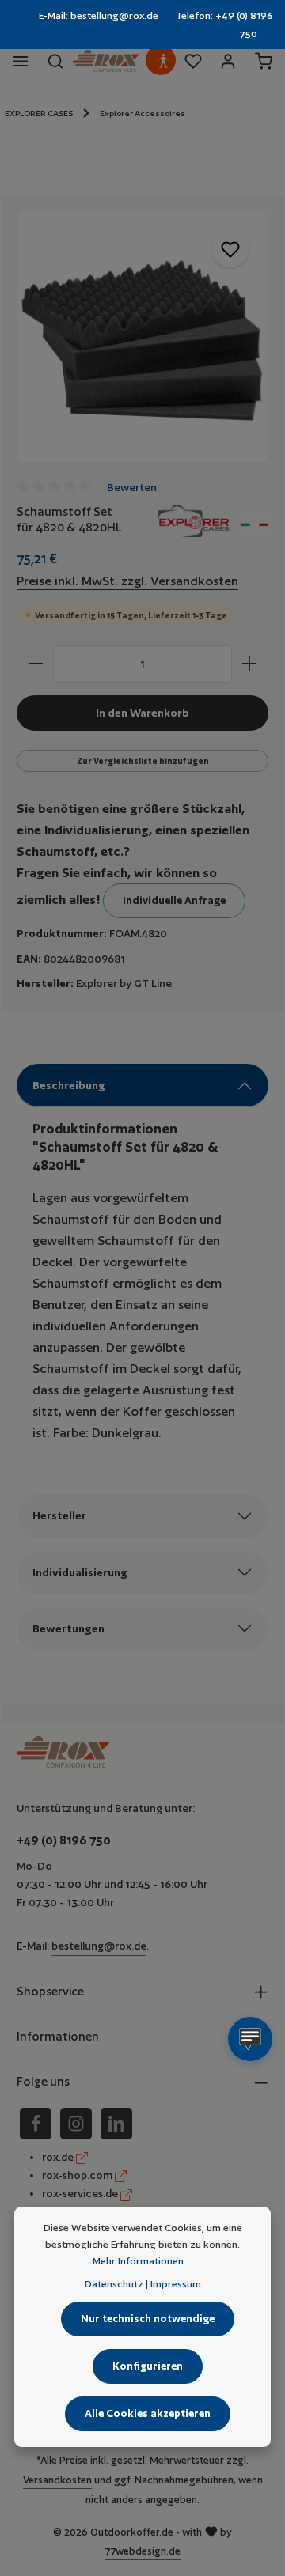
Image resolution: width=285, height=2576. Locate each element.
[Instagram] (76, 2124)
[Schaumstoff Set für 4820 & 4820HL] (142, 337)
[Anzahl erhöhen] (250, 664)
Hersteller (59, 1515)
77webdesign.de (142, 2551)
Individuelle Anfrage (174, 900)
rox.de (59, 2157)
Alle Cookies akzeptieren (148, 2413)
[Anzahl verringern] (35, 664)
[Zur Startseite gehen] (106, 61)
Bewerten (132, 487)
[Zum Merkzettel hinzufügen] (230, 249)
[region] (142, 337)
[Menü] (21, 61)
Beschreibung (69, 1085)
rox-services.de (81, 2193)
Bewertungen (68, 1628)
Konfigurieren (148, 2366)
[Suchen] (55, 61)
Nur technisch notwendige (148, 2319)
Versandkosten (57, 2480)
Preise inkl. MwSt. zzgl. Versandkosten (127, 581)
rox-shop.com (78, 2175)
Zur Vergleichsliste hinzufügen (143, 761)
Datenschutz (114, 2284)
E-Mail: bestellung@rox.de (99, 15)
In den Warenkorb (142, 713)
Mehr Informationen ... (143, 2261)
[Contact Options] (250, 2039)
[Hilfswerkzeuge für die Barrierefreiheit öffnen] (163, 61)
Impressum (176, 2284)
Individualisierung (80, 1572)
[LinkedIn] (116, 2124)
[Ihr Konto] (228, 61)
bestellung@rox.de (99, 1946)
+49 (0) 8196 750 (64, 1840)
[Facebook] (36, 2124)
